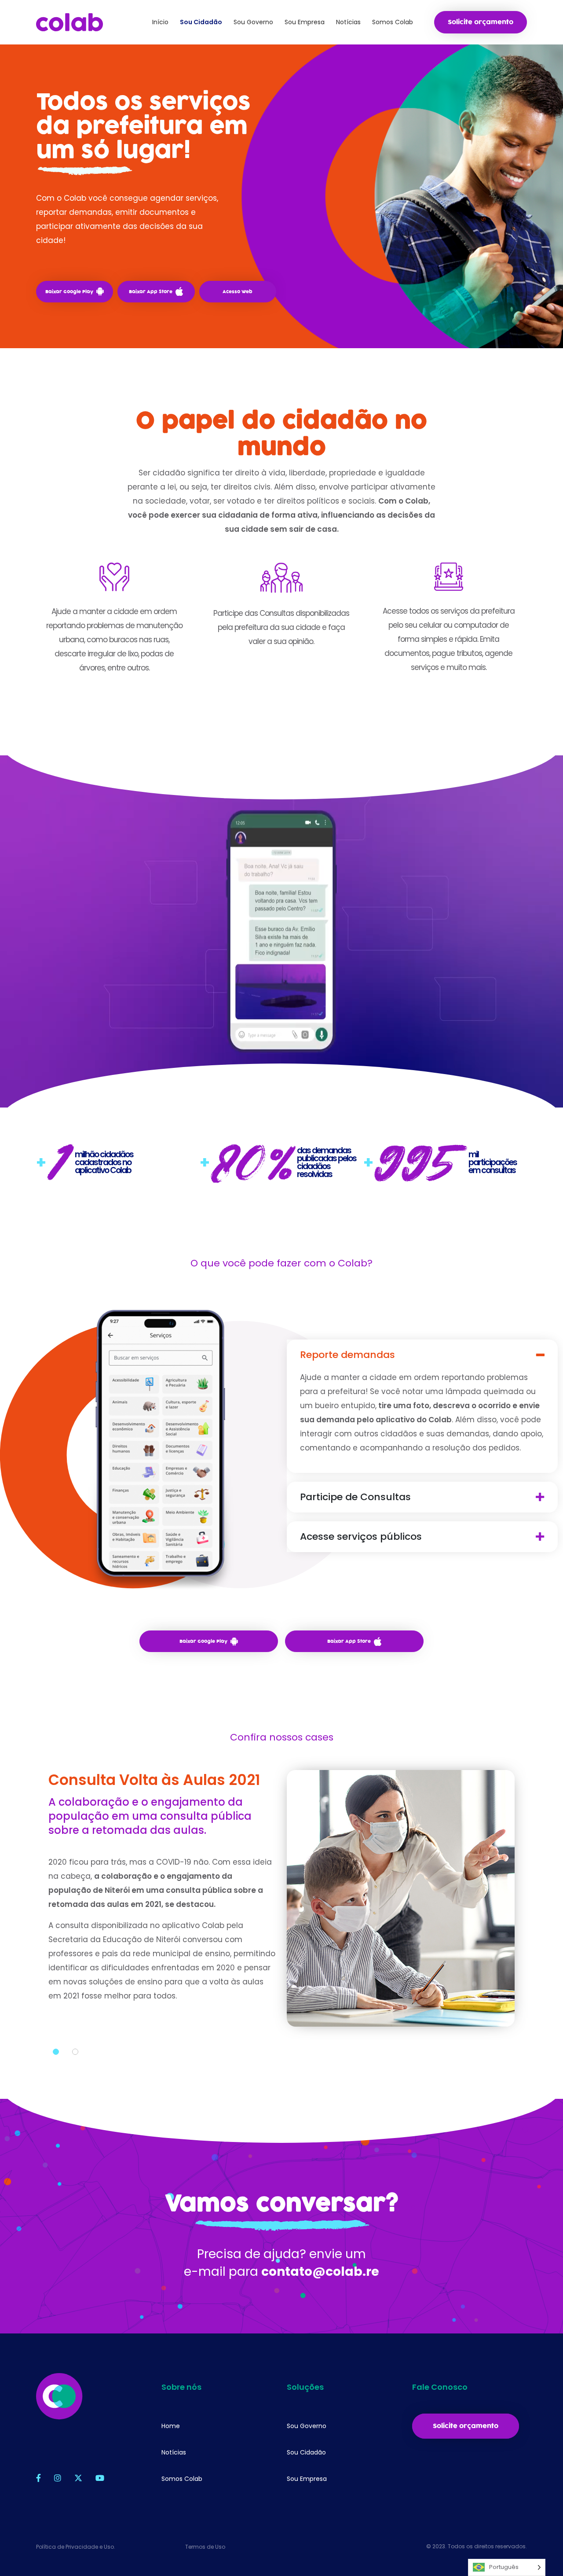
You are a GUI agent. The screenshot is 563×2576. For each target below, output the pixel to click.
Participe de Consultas (355, 1497)
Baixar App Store (151, 292)
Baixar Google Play (69, 292)
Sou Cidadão (306, 2452)
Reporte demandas (347, 1355)
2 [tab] (75, 2052)
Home (171, 2426)
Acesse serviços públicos (361, 1537)
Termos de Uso (205, 2547)
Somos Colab (182, 2479)
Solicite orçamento (481, 22)
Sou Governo (307, 2426)
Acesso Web (238, 292)
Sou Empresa (307, 2479)
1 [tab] (56, 2052)
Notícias (174, 2452)
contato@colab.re (320, 2272)
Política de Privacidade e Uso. (76, 2547)
